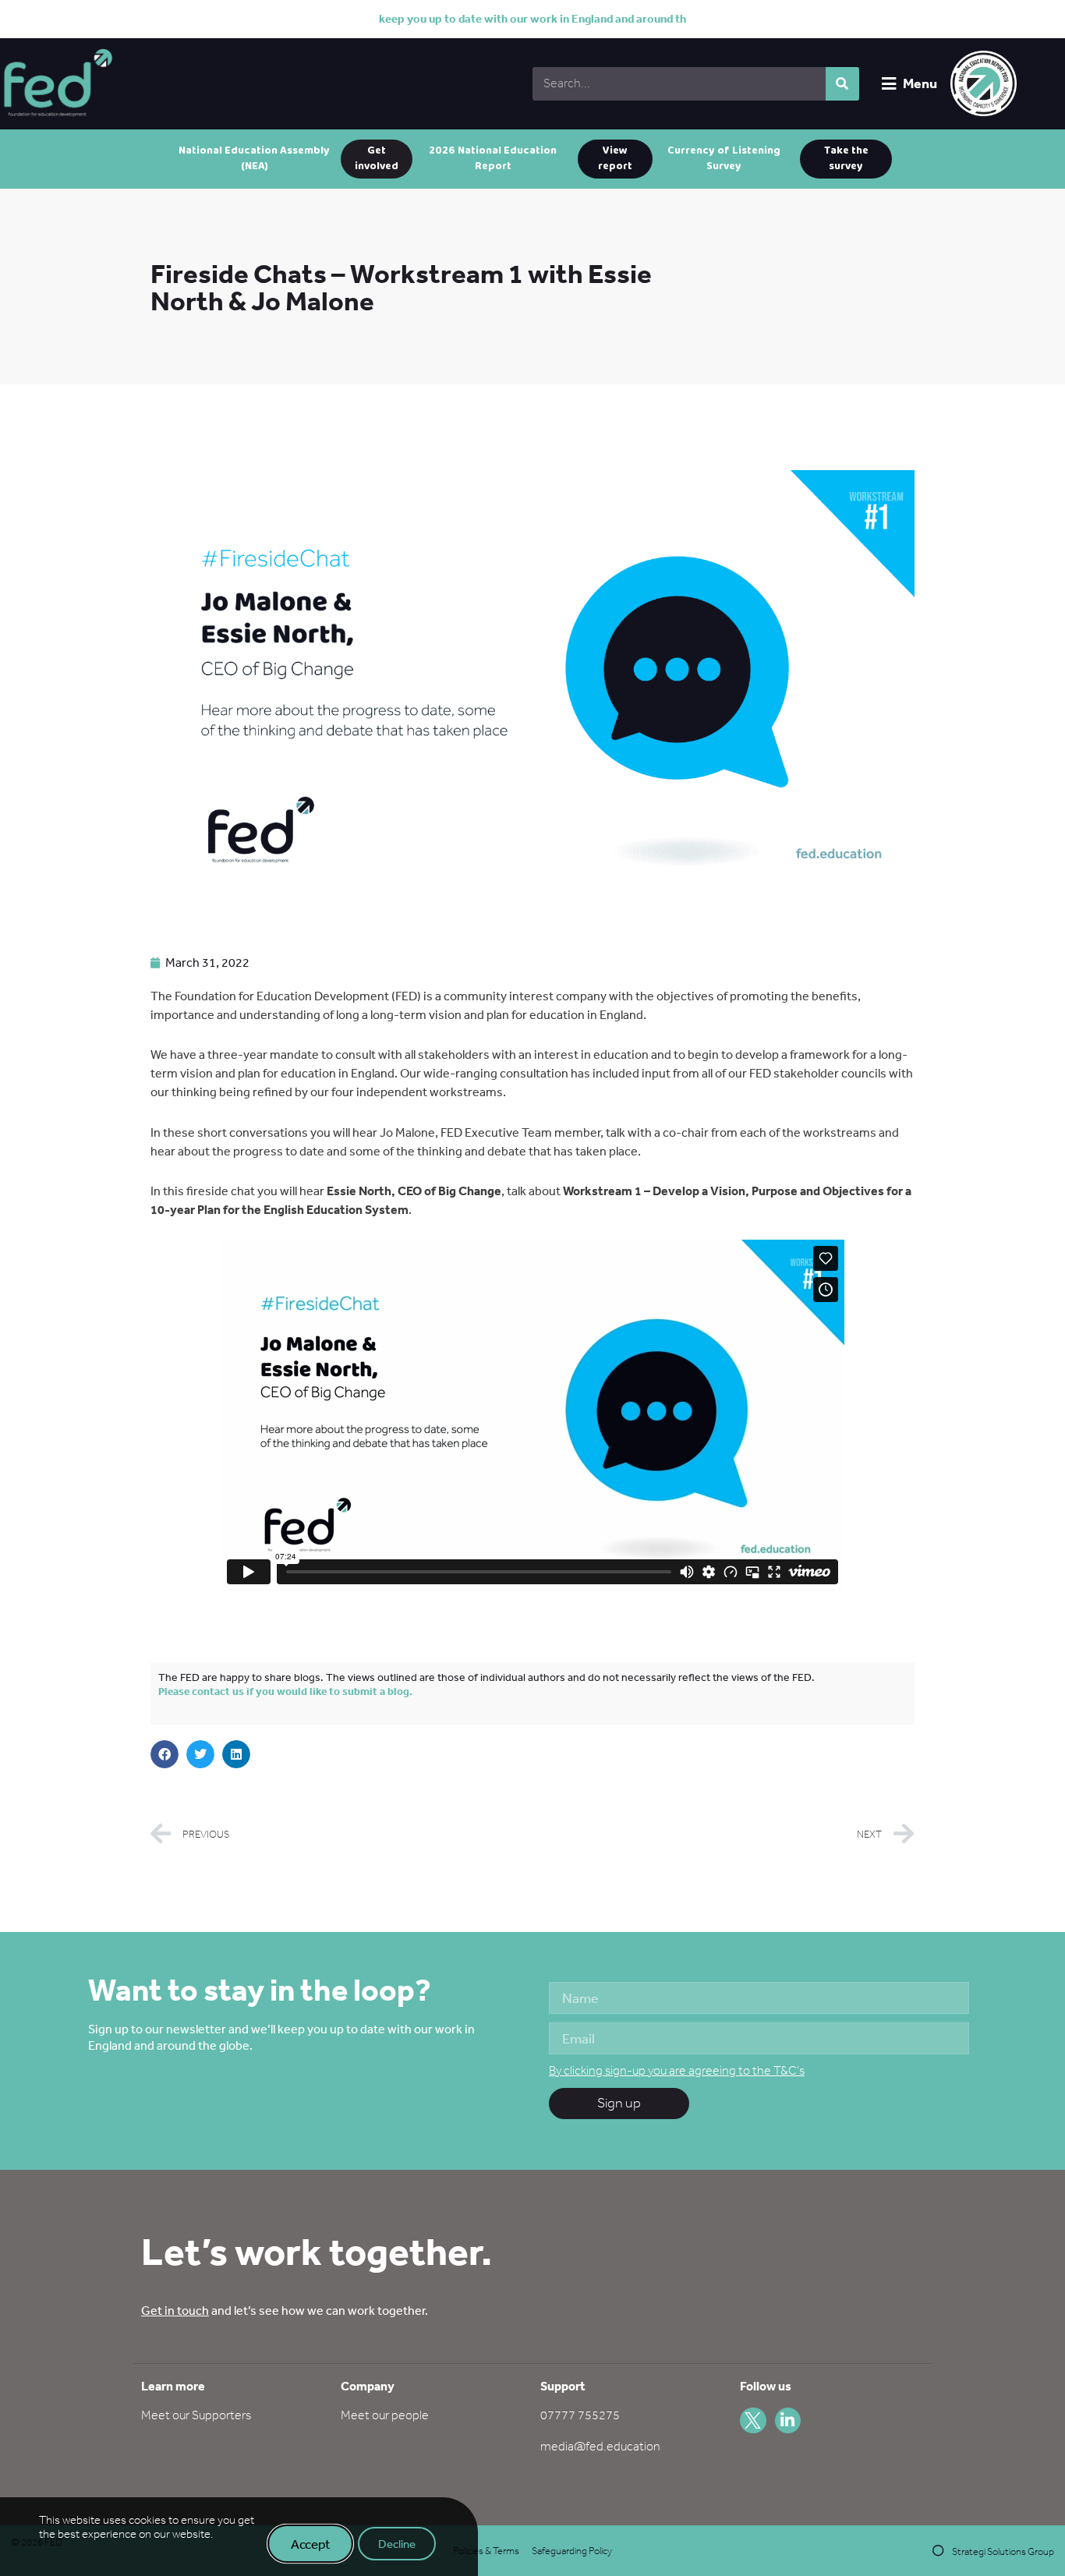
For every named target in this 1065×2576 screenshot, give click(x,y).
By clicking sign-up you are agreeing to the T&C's (677, 2070)
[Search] (842, 84)
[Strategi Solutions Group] (938, 2551)
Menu (920, 83)
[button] (165, 1754)
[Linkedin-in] (788, 2421)
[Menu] (888, 84)
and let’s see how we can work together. (285, 2310)
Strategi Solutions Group (1003, 2551)
